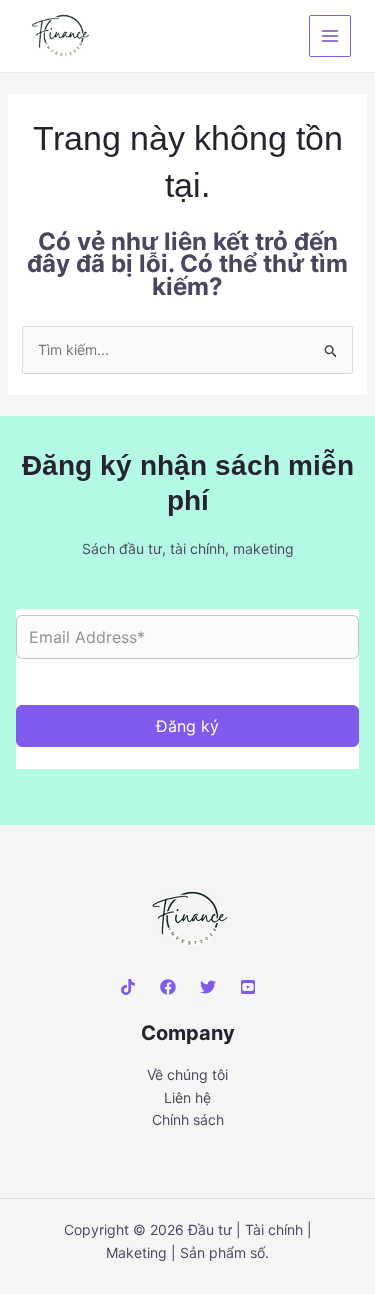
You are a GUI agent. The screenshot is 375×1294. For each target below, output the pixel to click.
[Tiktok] (128, 987)
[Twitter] (208, 987)
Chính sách (188, 1119)
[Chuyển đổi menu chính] (330, 36)
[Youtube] (248, 987)
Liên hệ (187, 1097)
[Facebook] (168, 987)
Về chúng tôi (187, 1074)
